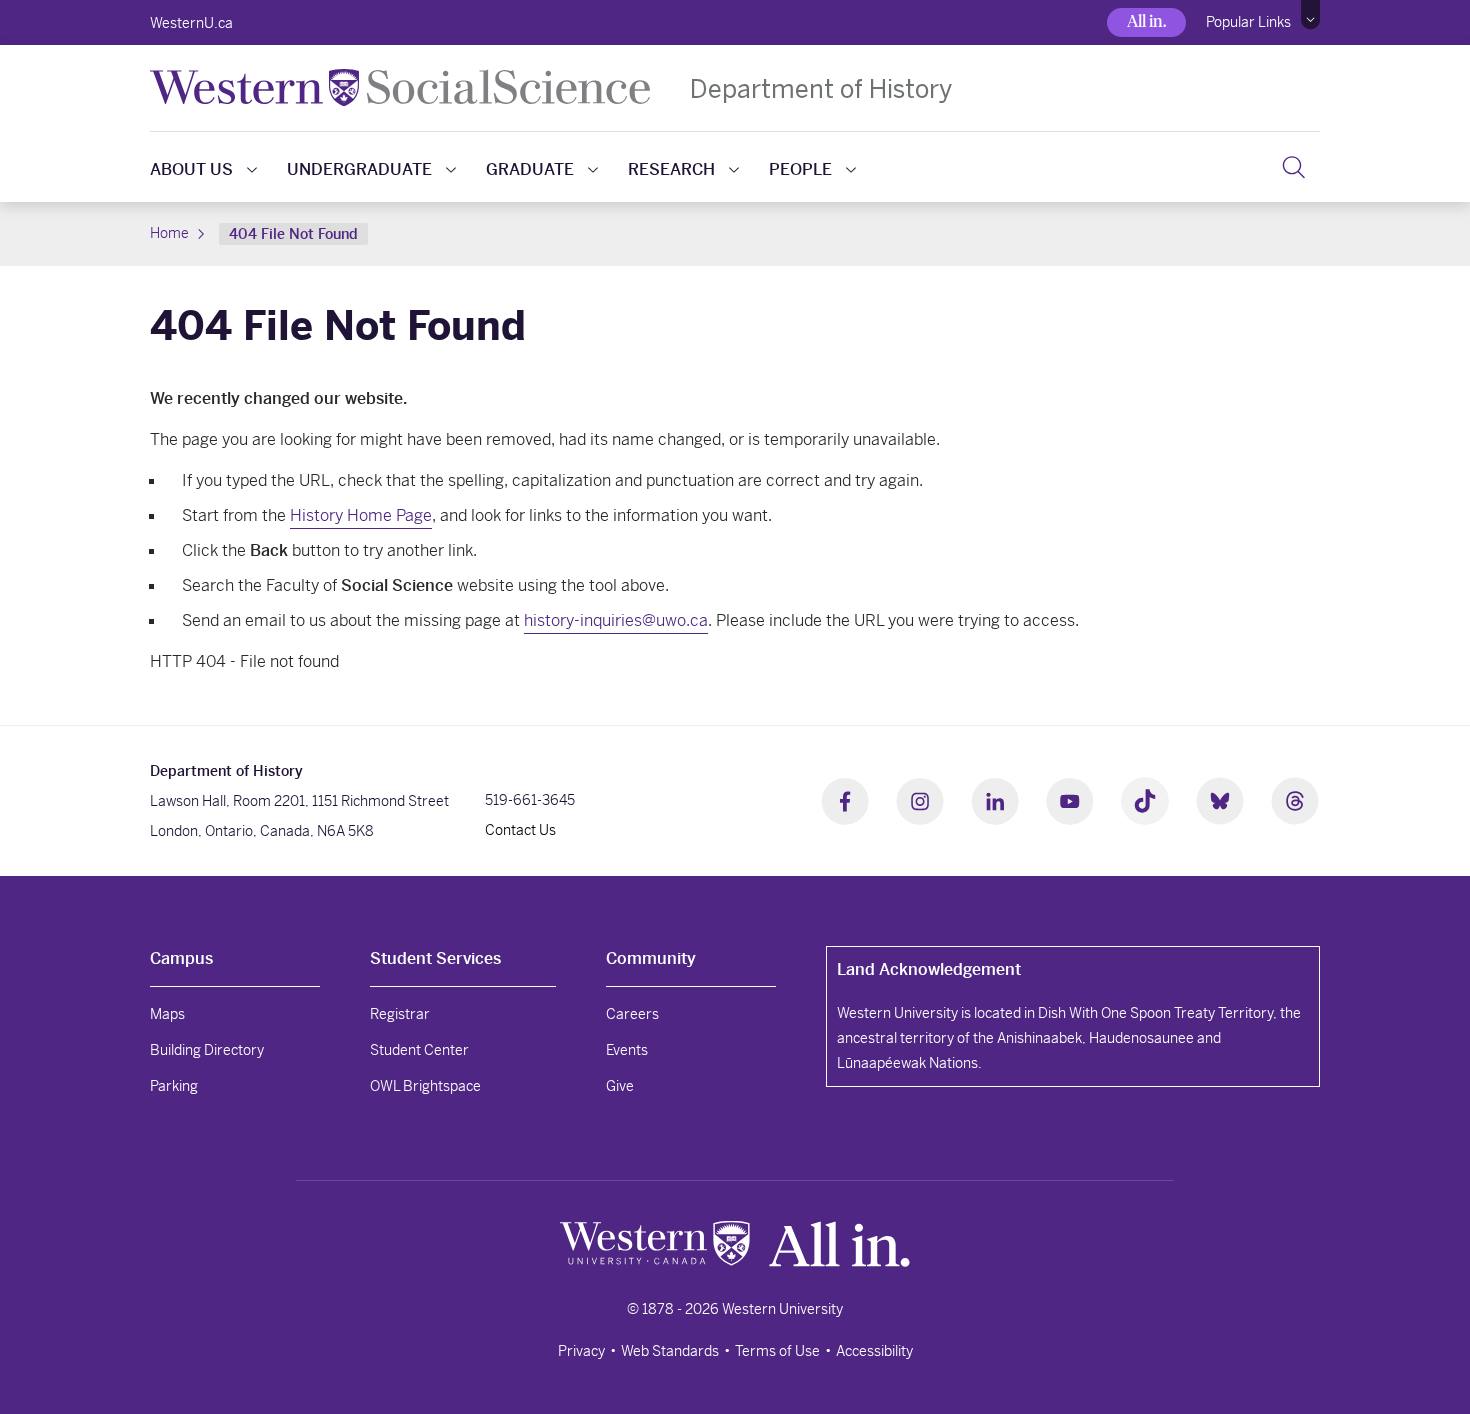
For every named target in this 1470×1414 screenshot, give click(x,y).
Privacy (581, 1351)
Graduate (530, 169)
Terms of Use (777, 1351)
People (800, 169)
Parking (174, 1086)
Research (671, 169)
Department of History (821, 88)
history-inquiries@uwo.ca (616, 620)
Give (620, 1086)
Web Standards (670, 1351)
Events (627, 1050)
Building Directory (207, 1050)
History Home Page (361, 515)
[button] (1310, 15)
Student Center (419, 1050)
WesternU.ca (191, 23)
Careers (632, 1014)
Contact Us (520, 830)
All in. (1146, 21)
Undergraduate (359, 169)
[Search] (1293, 167)
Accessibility (874, 1351)
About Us (191, 169)
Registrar (400, 1014)
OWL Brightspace (425, 1086)
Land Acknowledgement (929, 969)
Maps (167, 1014)
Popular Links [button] (1248, 22)
